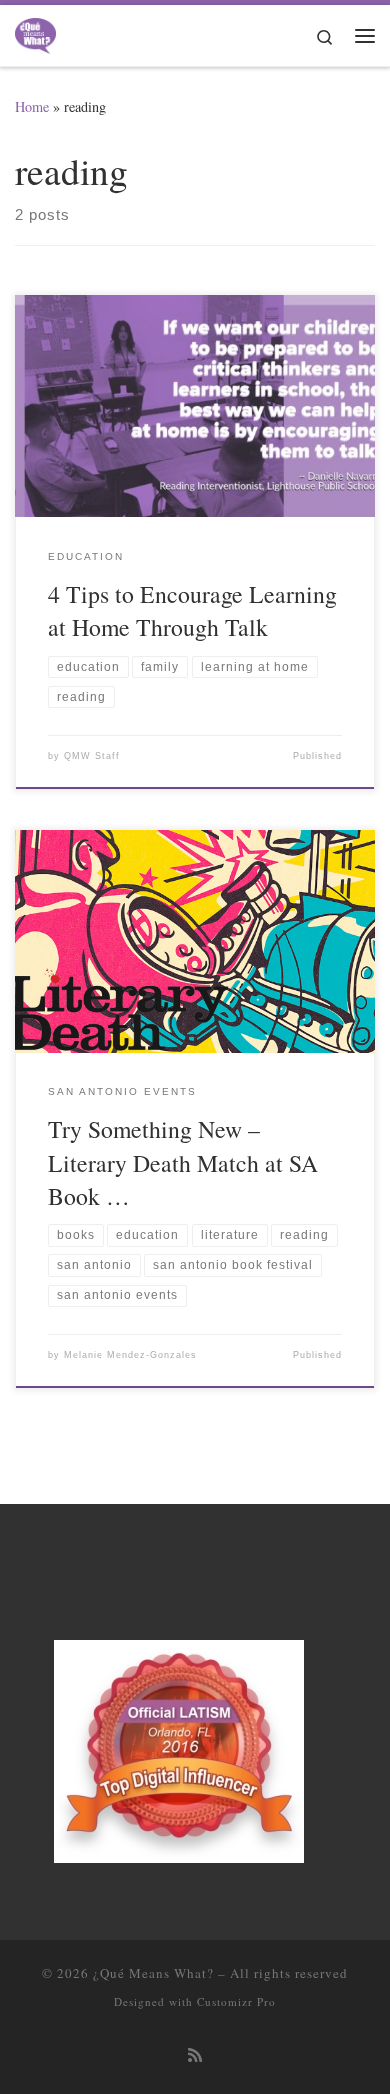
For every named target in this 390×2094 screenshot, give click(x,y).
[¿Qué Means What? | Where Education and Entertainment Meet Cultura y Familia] (35, 32)
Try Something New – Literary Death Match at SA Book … (183, 1162)
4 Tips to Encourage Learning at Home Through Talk (192, 610)
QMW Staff (92, 756)
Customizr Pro (236, 2001)
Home (32, 106)
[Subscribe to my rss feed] (195, 2055)
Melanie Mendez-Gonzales (130, 1355)
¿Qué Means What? (153, 1973)
